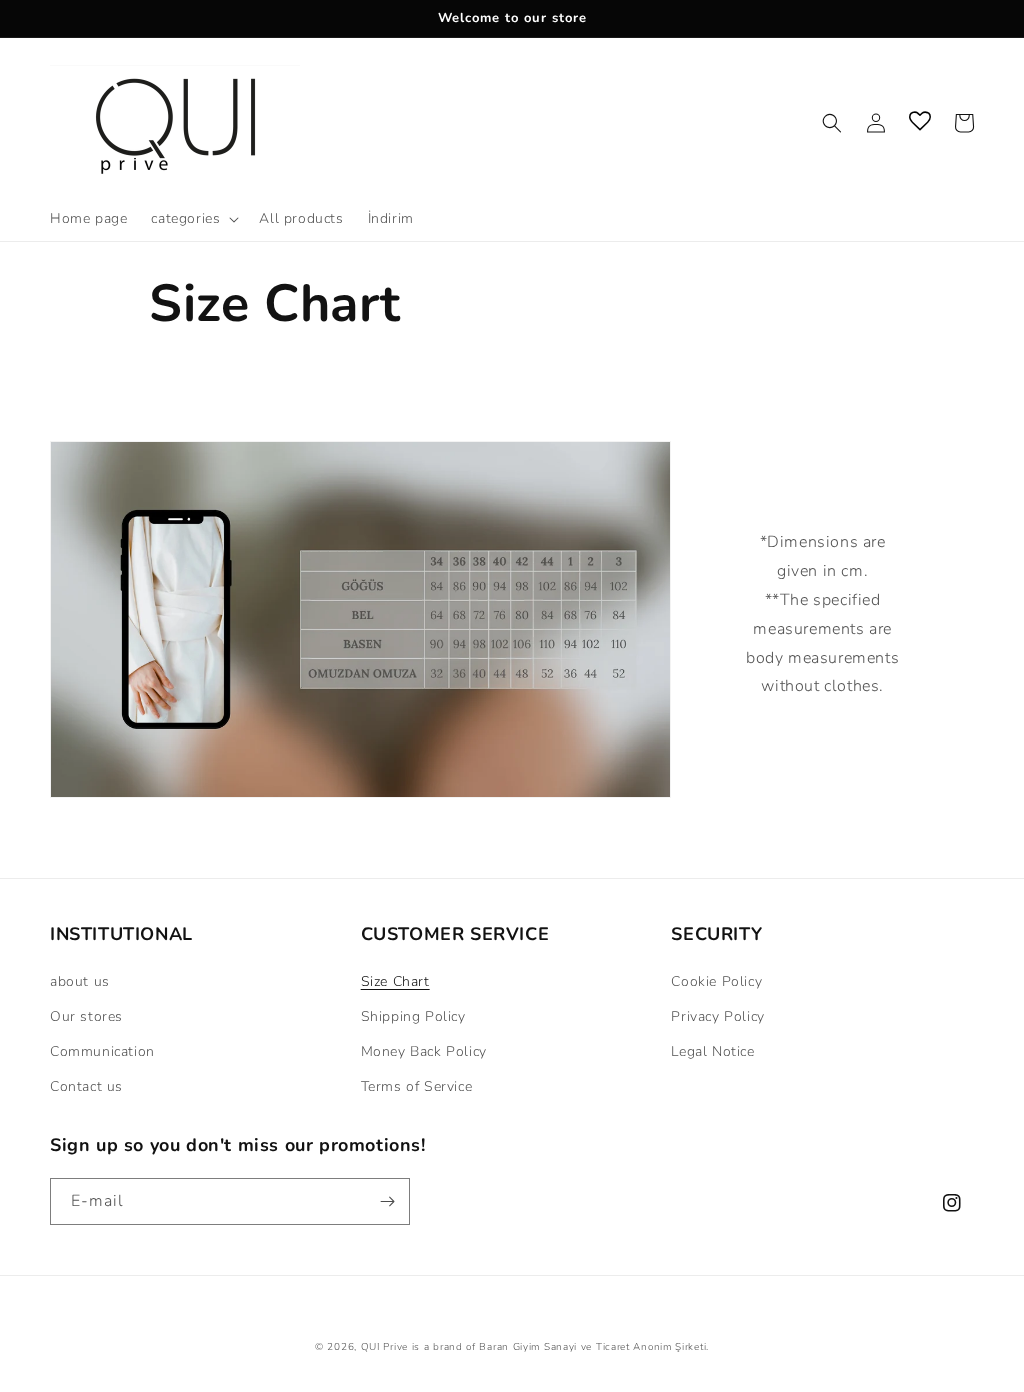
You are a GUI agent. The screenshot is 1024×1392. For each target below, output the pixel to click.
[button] (193, 219)
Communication (102, 1051)
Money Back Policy (424, 1051)
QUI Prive (384, 1347)
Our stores (86, 1016)
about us (80, 981)
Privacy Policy (717, 1016)
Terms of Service (417, 1086)
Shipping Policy (413, 1016)
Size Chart (395, 981)
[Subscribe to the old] (387, 1201)
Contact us (86, 1086)
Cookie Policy (716, 981)
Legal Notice (712, 1051)
